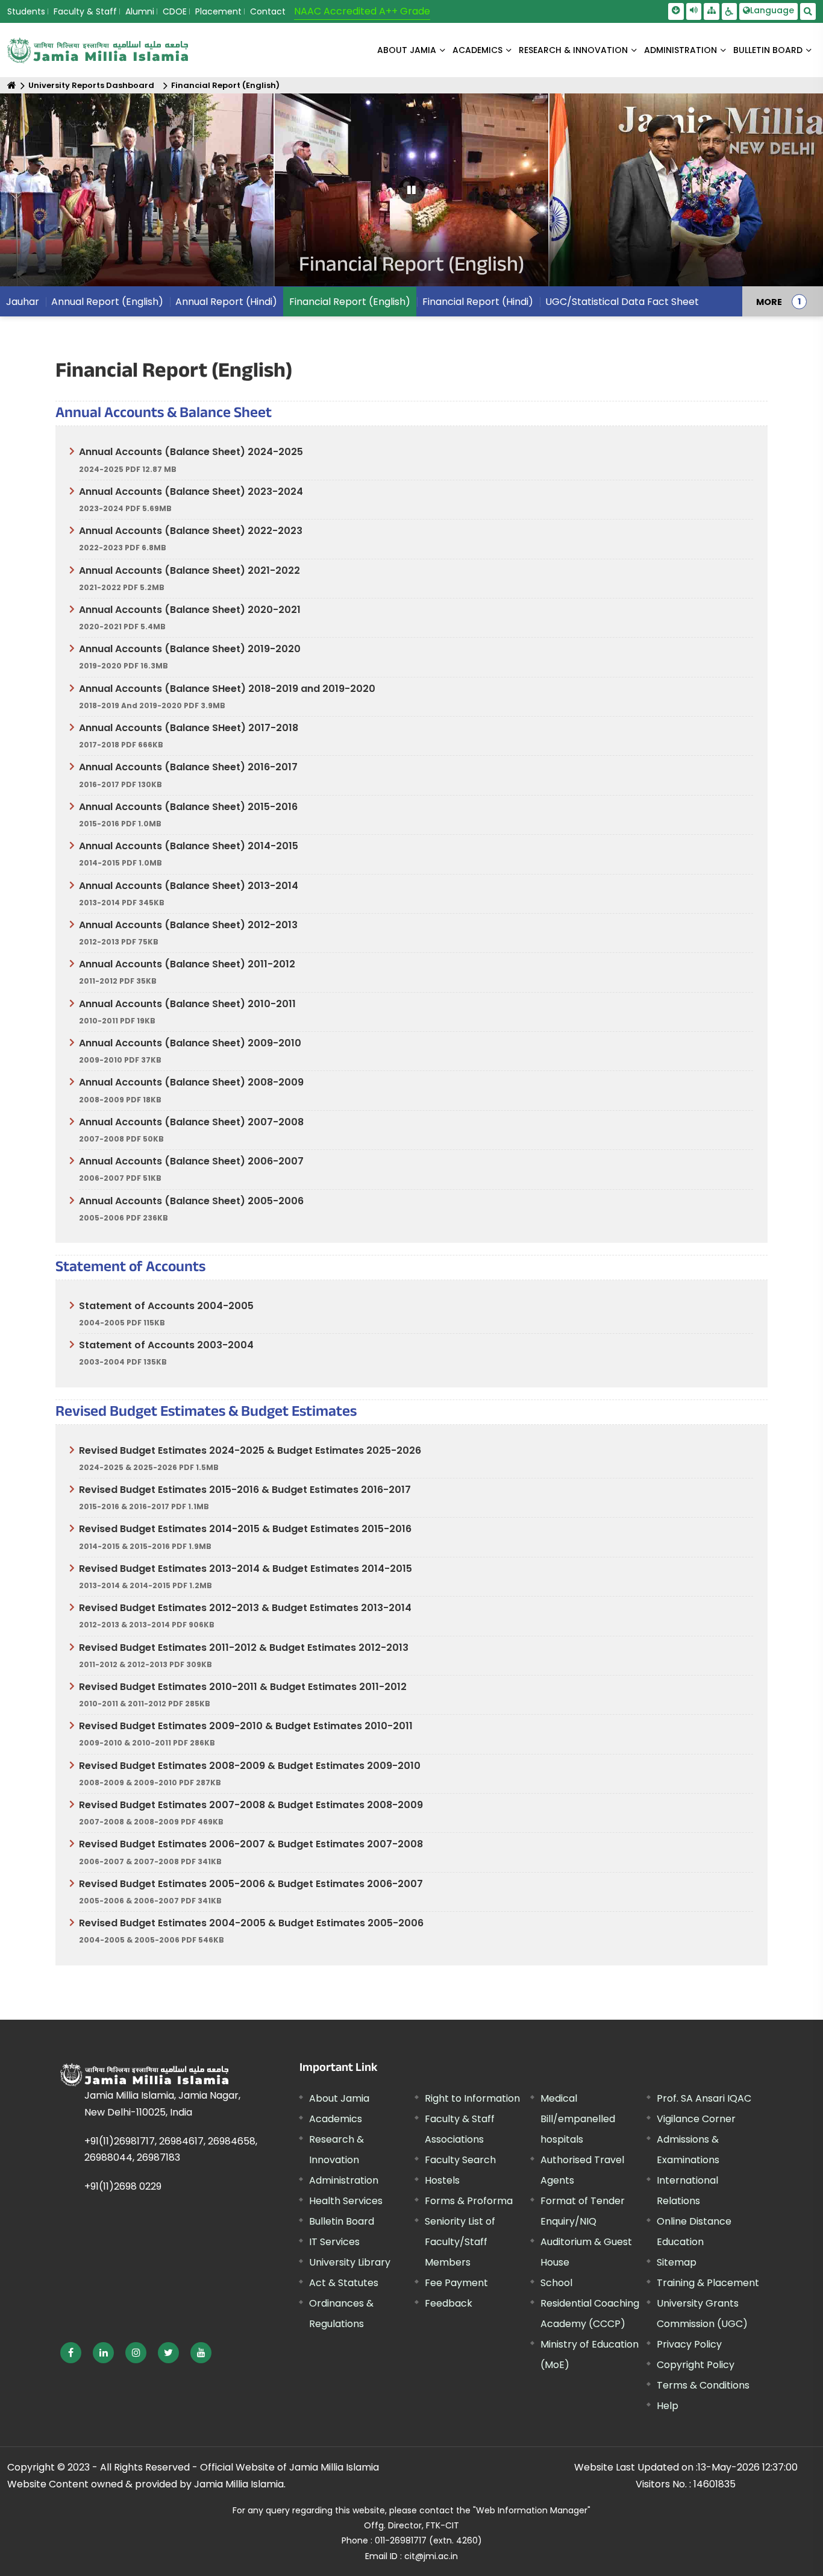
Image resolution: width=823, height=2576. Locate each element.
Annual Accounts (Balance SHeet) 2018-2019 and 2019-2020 (227, 689)
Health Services (346, 2201)
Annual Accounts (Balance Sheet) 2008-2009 (191, 1082)
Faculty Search (460, 2160)
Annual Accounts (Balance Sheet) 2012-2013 (188, 925)
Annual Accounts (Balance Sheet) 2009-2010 (190, 1043)
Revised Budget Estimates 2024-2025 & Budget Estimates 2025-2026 (250, 1450)
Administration (344, 2180)
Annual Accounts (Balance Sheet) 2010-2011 (187, 1004)
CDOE (175, 11)
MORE (769, 301)
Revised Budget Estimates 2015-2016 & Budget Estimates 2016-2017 (245, 1490)
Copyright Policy (696, 2365)
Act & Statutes (344, 2283)
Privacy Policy (689, 2344)
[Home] (12, 85)
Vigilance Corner (696, 2119)
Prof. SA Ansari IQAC (704, 2098)
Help (668, 2406)
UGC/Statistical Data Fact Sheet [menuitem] (622, 302)
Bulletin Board (342, 2221)
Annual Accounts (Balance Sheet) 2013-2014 (189, 886)
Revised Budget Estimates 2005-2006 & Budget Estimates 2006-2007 (251, 1884)
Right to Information (472, 2098)
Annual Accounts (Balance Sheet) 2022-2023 (191, 531)
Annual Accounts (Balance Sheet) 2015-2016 (188, 807)
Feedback (449, 2303)
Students (26, 11)
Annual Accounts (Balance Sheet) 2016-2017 (188, 767)
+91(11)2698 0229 (123, 2186)
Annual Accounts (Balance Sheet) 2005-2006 (191, 1201)
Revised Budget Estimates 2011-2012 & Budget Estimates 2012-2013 (244, 1648)
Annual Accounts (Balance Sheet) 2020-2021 (190, 610)
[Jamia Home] (144, 2075)
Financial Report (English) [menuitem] (350, 302)
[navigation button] (45, 196)
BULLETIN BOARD (768, 50)
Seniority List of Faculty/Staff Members (460, 2242)
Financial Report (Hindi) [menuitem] (478, 302)
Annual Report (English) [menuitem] (107, 302)
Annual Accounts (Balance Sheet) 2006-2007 (191, 1161)
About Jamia (407, 50)
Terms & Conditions (703, 2385)
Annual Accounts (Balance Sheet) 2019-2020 (190, 649)
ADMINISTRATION (681, 50)
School (556, 2283)
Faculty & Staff (85, 11)
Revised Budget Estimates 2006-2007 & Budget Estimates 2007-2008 (251, 1844)
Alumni (140, 11)
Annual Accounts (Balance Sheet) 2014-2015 (189, 846)
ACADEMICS (477, 50)
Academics (336, 2119)
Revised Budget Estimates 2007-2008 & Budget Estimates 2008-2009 (251, 1805)
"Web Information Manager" (532, 2510)
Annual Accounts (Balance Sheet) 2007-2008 (191, 1122)
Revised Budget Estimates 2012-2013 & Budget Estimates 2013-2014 (245, 1608)
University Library (350, 2262)
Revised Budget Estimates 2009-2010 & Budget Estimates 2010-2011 (246, 1726)
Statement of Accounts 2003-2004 (166, 1345)
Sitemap (677, 2262)
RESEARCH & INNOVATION (573, 50)
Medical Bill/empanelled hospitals (578, 2119)
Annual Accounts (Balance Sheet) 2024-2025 (191, 452)
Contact (268, 11)
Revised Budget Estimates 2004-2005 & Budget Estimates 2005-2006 (251, 1923)
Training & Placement (708, 2283)
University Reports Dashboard (91, 85)
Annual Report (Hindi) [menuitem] (226, 302)
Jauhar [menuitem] (23, 302)
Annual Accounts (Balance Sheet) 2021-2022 (189, 570)
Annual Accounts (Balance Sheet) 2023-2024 (191, 492)
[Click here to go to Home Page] (98, 50)
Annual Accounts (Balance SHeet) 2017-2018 (189, 728)
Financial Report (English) (225, 85)
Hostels (442, 2180)
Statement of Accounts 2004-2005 (166, 1306)
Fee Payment (456, 2283)
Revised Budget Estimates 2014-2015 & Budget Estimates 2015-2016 (245, 1529)
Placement (218, 11)
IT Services (334, 2242)
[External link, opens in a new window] (71, 2353)
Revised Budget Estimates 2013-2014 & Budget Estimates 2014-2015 (246, 1569)
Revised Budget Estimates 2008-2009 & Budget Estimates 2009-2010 (250, 1766)
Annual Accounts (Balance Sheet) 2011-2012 (187, 964)
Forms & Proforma (469, 2201)
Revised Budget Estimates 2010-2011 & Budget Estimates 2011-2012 (243, 1687)
